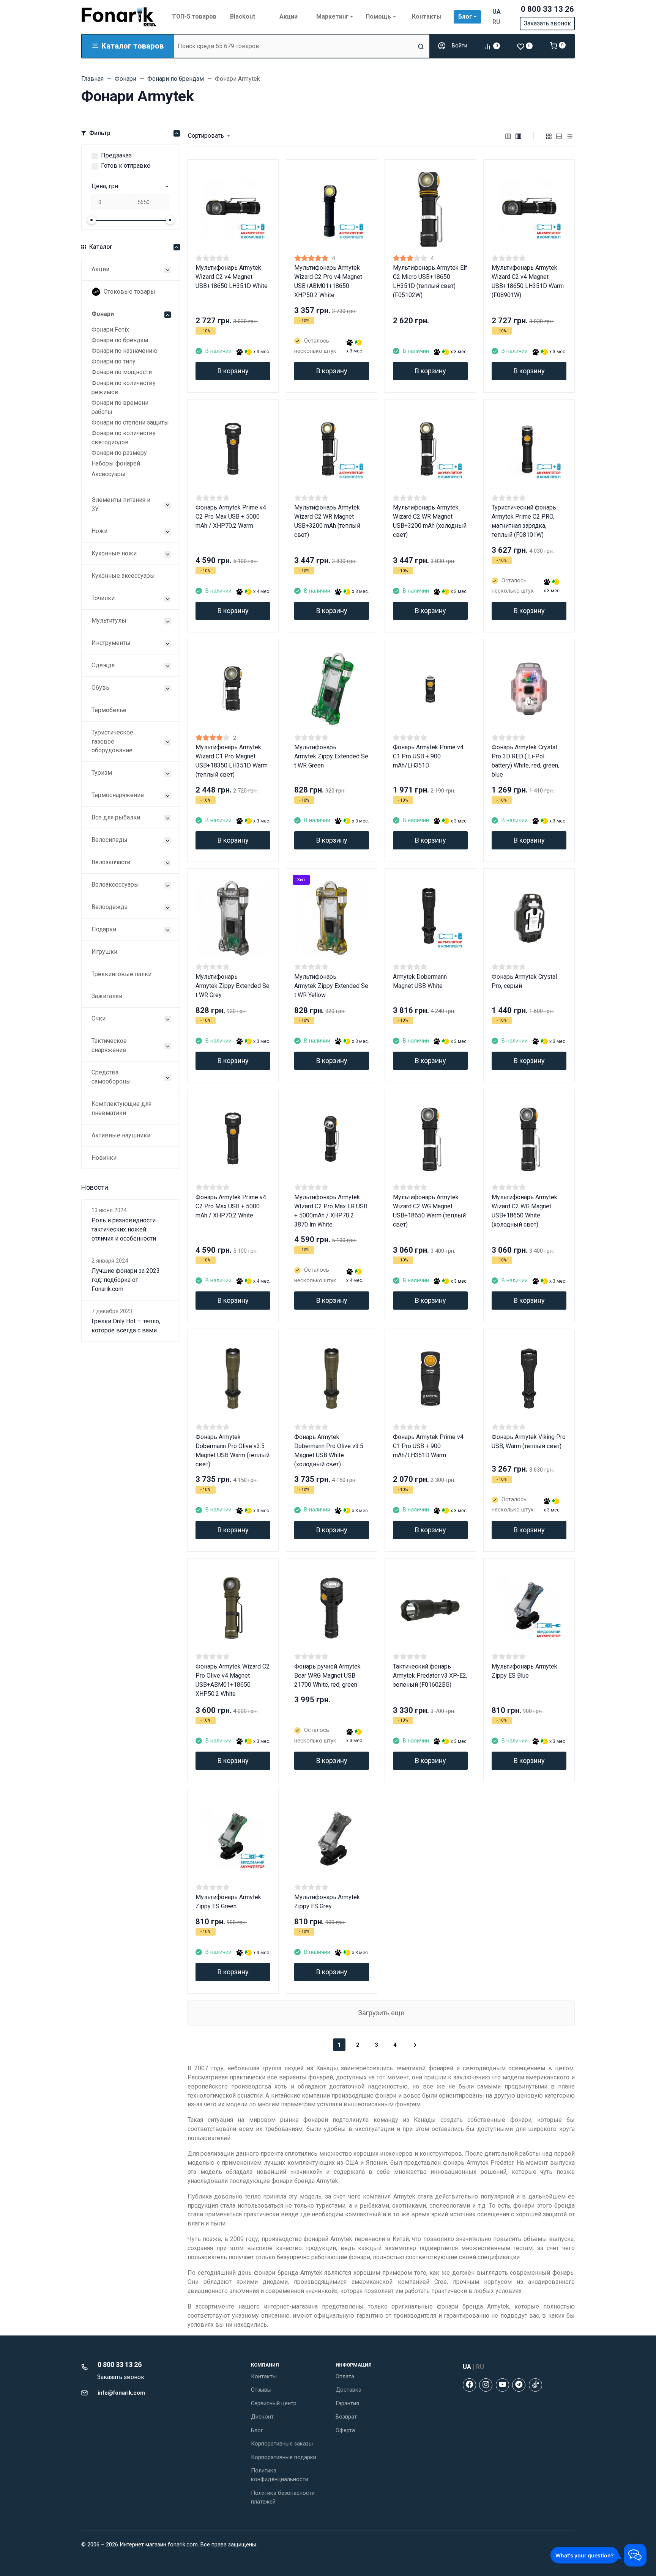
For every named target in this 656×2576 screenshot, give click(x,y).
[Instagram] (486, 2385)
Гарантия (347, 2403)
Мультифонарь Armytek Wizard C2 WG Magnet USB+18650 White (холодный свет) (524, 1211)
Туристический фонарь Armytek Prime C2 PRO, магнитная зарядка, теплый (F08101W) (524, 521)
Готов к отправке (126, 166)
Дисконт (262, 2417)
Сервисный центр (274, 2403)
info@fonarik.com (121, 2393)
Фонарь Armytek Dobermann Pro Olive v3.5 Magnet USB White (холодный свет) (329, 1451)
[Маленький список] (508, 136)
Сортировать (206, 136)
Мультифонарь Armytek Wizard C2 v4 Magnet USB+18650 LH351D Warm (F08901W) (528, 281)
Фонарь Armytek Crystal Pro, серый (524, 981)
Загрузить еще (381, 2013)
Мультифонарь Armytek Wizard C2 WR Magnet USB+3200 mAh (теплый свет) (327, 521)
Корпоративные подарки (284, 2457)
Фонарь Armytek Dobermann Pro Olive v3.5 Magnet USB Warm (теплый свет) (233, 1451)
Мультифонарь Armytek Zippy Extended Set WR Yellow (331, 986)
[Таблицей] (570, 136)
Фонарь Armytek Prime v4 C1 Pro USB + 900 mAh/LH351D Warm (428, 1446)
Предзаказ (116, 155)
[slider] (91, 220)
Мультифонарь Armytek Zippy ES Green (228, 1902)
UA (497, 12)
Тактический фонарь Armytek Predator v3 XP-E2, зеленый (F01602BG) (430, 1676)
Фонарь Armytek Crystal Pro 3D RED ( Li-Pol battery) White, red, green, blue (525, 761)
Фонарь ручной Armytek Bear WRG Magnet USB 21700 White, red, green (327, 1676)
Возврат (346, 2417)
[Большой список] (519, 136)
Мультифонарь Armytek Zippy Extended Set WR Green (331, 756)
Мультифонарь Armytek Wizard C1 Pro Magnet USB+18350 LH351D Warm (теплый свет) (232, 761)
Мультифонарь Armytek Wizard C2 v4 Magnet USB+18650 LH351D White (232, 277)
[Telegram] (519, 2385)
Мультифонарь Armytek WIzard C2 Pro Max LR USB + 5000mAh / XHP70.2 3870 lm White (331, 1211)
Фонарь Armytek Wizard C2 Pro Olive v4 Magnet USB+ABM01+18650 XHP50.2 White (233, 1680)
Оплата (345, 2376)
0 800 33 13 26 (547, 9)
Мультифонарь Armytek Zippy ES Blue (524, 1671)
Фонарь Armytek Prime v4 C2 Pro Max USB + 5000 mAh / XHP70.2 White (231, 1206)
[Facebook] (469, 2385)
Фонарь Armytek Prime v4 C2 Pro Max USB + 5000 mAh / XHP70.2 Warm (231, 517)
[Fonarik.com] (119, 17)
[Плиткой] (549, 136)
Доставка (348, 2390)
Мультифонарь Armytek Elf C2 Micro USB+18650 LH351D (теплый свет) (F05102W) (430, 281)
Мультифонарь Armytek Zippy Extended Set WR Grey (233, 986)
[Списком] (559, 136)
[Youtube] (502, 2385)
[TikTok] (535, 2385)
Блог (257, 2430)
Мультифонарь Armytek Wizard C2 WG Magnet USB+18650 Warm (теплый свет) (429, 1211)
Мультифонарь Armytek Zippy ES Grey (327, 1902)
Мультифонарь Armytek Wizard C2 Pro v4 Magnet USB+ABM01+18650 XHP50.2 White (328, 281)
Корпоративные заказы (282, 2444)
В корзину (233, 371)
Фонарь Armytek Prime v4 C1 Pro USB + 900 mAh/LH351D (428, 756)
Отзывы (261, 2390)
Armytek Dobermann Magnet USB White (420, 981)
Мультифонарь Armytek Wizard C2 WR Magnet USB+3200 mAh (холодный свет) (430, 521)
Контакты (264, 2376)
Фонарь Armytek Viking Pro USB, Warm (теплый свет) (529, 1441)
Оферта (345, 2430)
